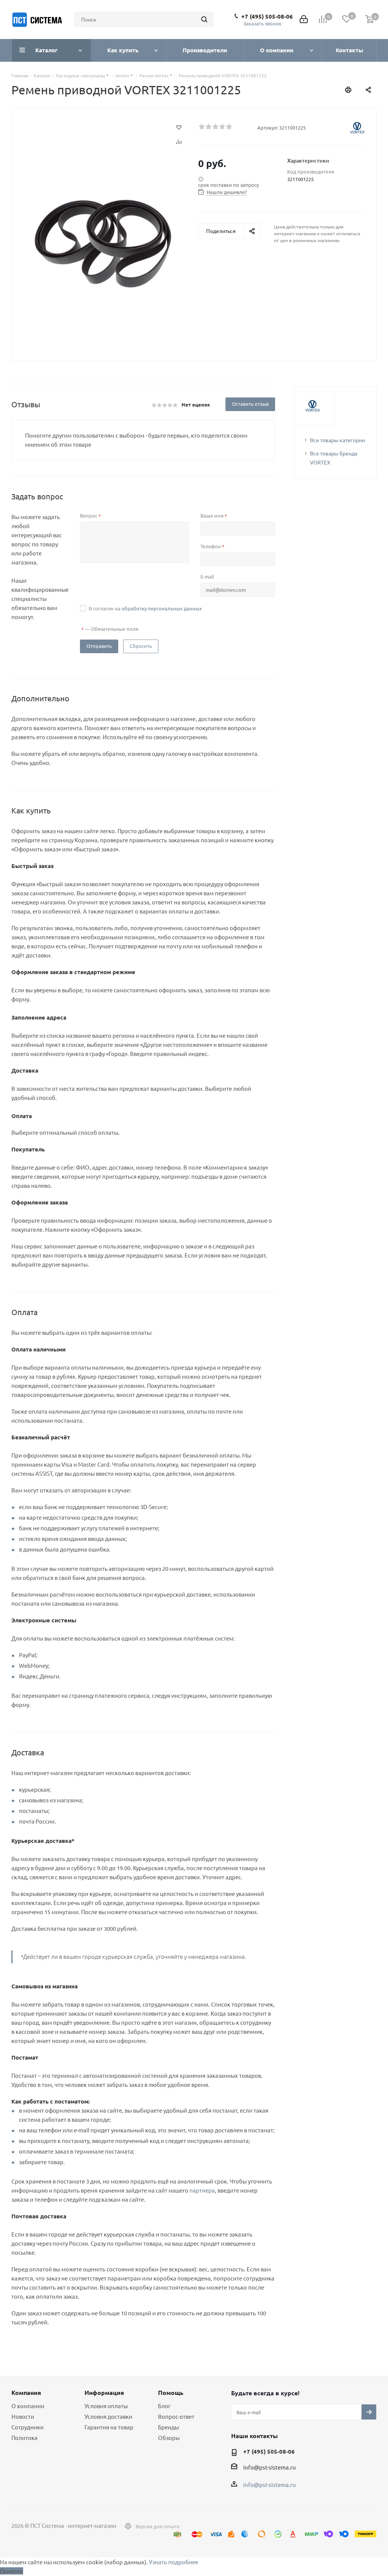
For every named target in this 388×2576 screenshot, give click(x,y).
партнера (202, 2190)
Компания (26, 2392)
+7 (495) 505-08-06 (267, 16)
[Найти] (204, 19)
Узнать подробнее (174, 2562)
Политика (24, 2438)
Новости (23, 2416)
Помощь (171, 2392)
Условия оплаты (106, 2406)
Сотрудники (27, 2427)
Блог (164, 2406)
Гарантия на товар (109, 2427)
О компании (28, 2406)
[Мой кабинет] (304, 20)
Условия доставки (108, 2416)
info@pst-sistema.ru (270, 2467)
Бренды (168, 2427)
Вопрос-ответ (176, 2416)
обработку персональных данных (162, 608)
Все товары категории (337, 440)
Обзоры (169, 2438)
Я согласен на (145, 608)
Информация (104, 2392)
